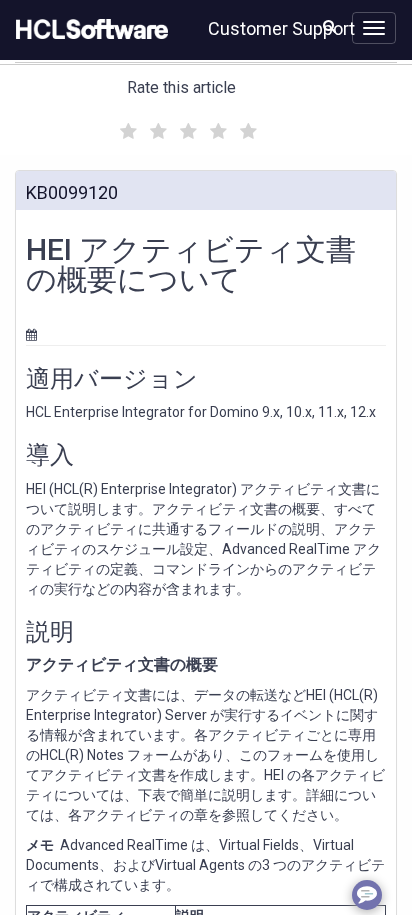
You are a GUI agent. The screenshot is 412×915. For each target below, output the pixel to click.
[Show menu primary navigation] (374, 28)
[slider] (186, 128)
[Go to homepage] (88, 30)
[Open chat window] (367, 895)
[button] (329, 26)
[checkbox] (126, 126)
